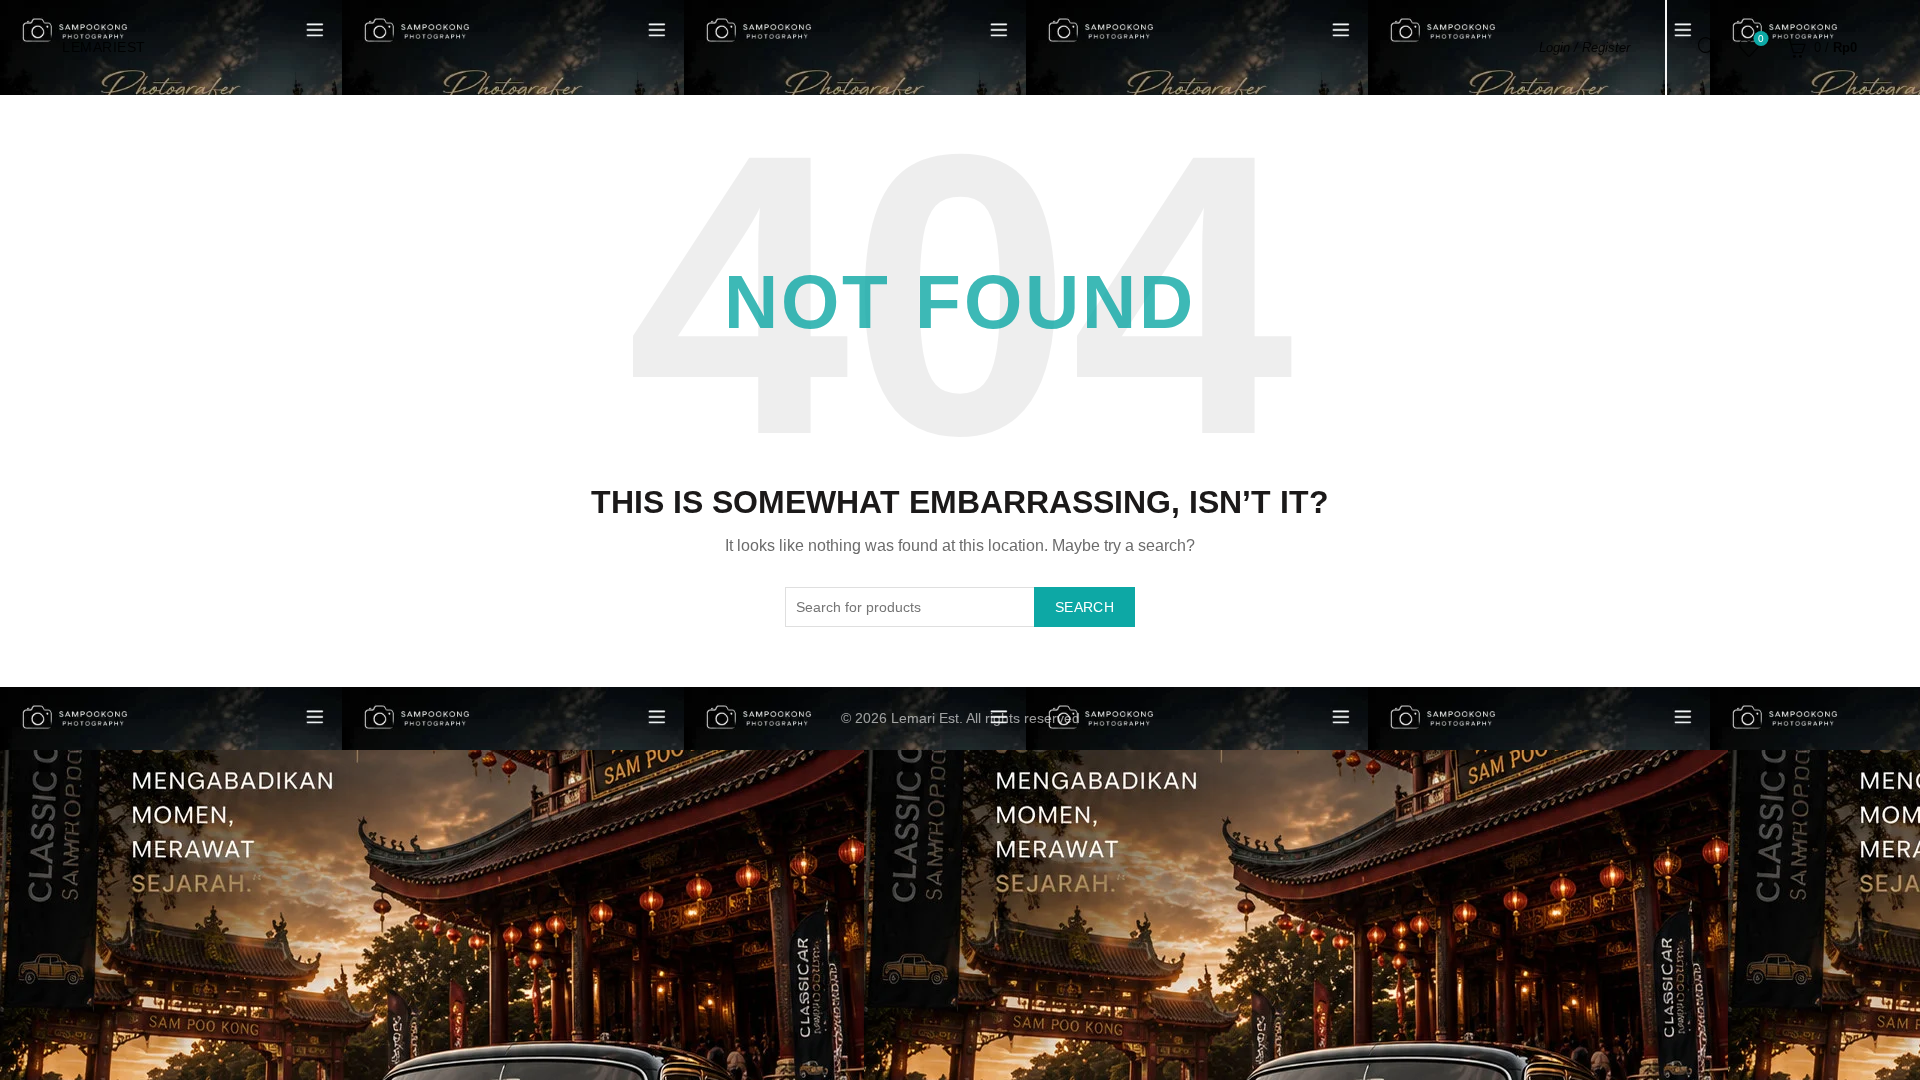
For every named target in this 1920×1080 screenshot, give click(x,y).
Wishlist (1761, 38)
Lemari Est (925, 718)
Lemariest (104, 47)
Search (1084, 607)
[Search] (1708, 47)
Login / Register (1584, 47)
